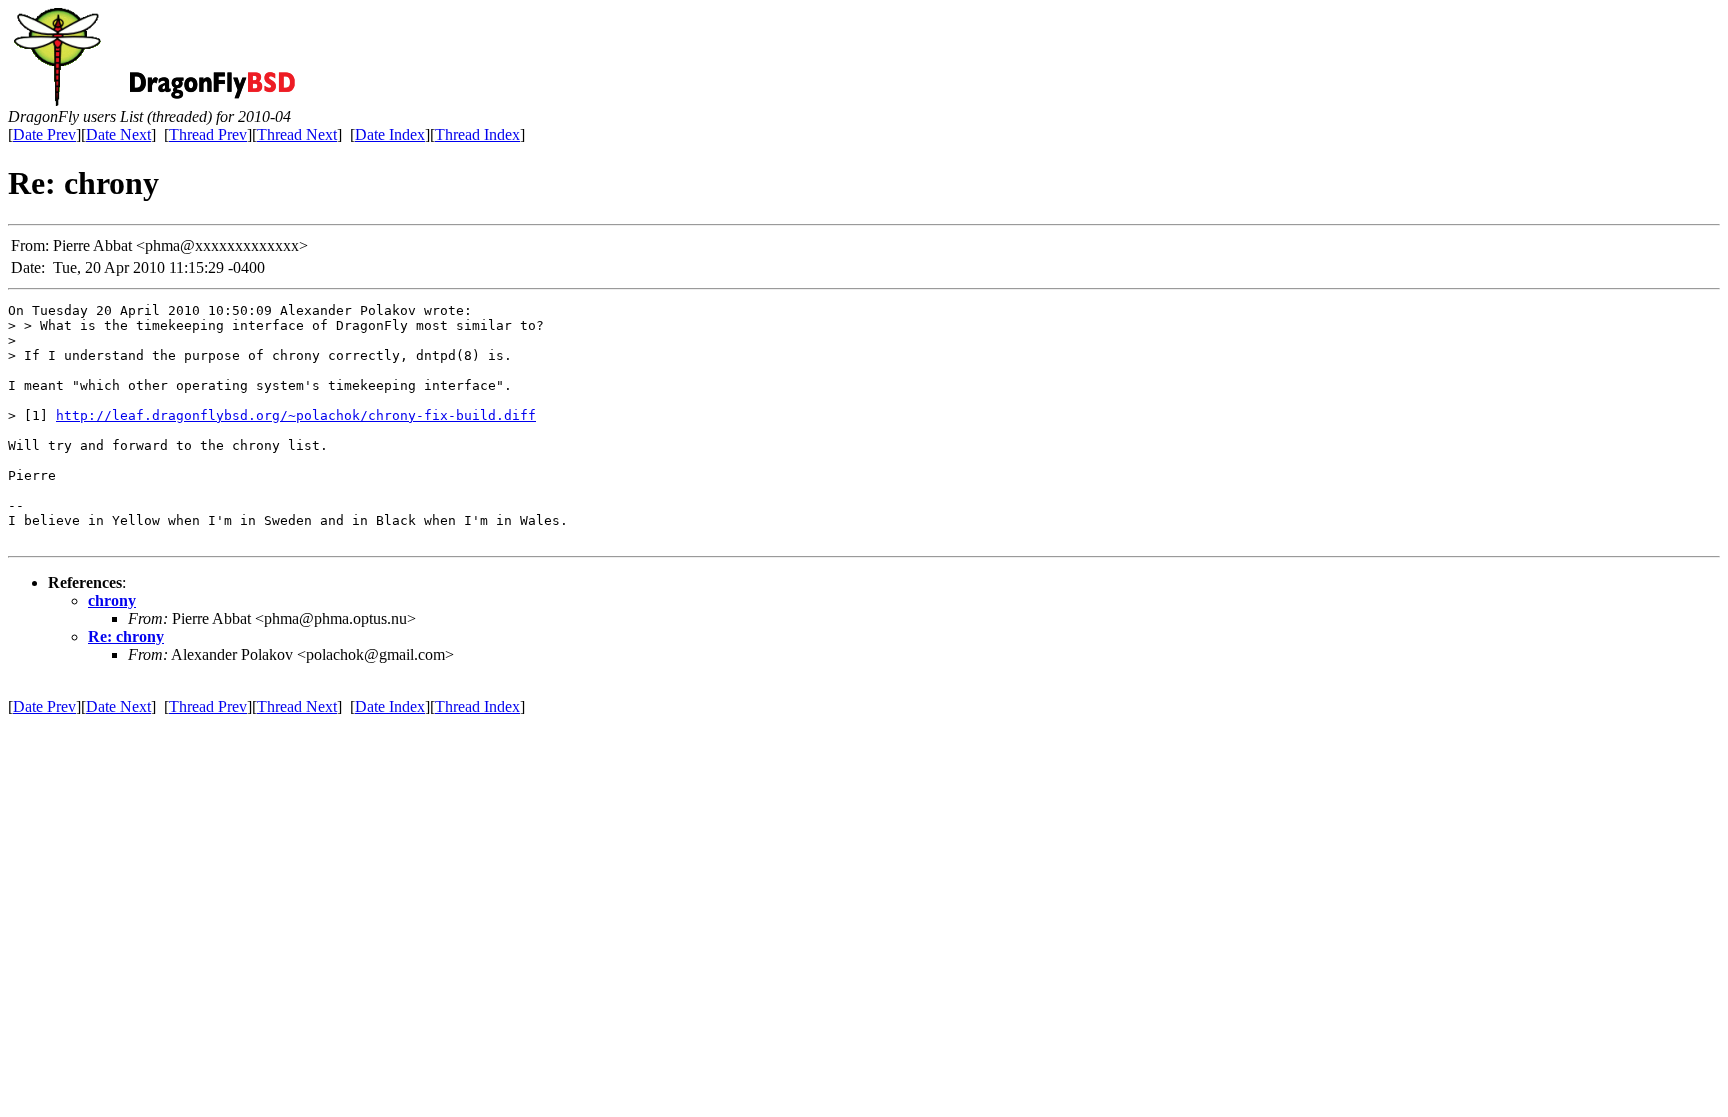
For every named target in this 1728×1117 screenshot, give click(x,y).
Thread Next (297, 134)
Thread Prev (208, 134)
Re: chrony (126, 636)
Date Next (118, 134)
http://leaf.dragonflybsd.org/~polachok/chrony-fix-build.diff (296, 415)
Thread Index (477, 134)
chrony (112, 600)
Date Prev (44, 134)
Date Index (390, 134)
